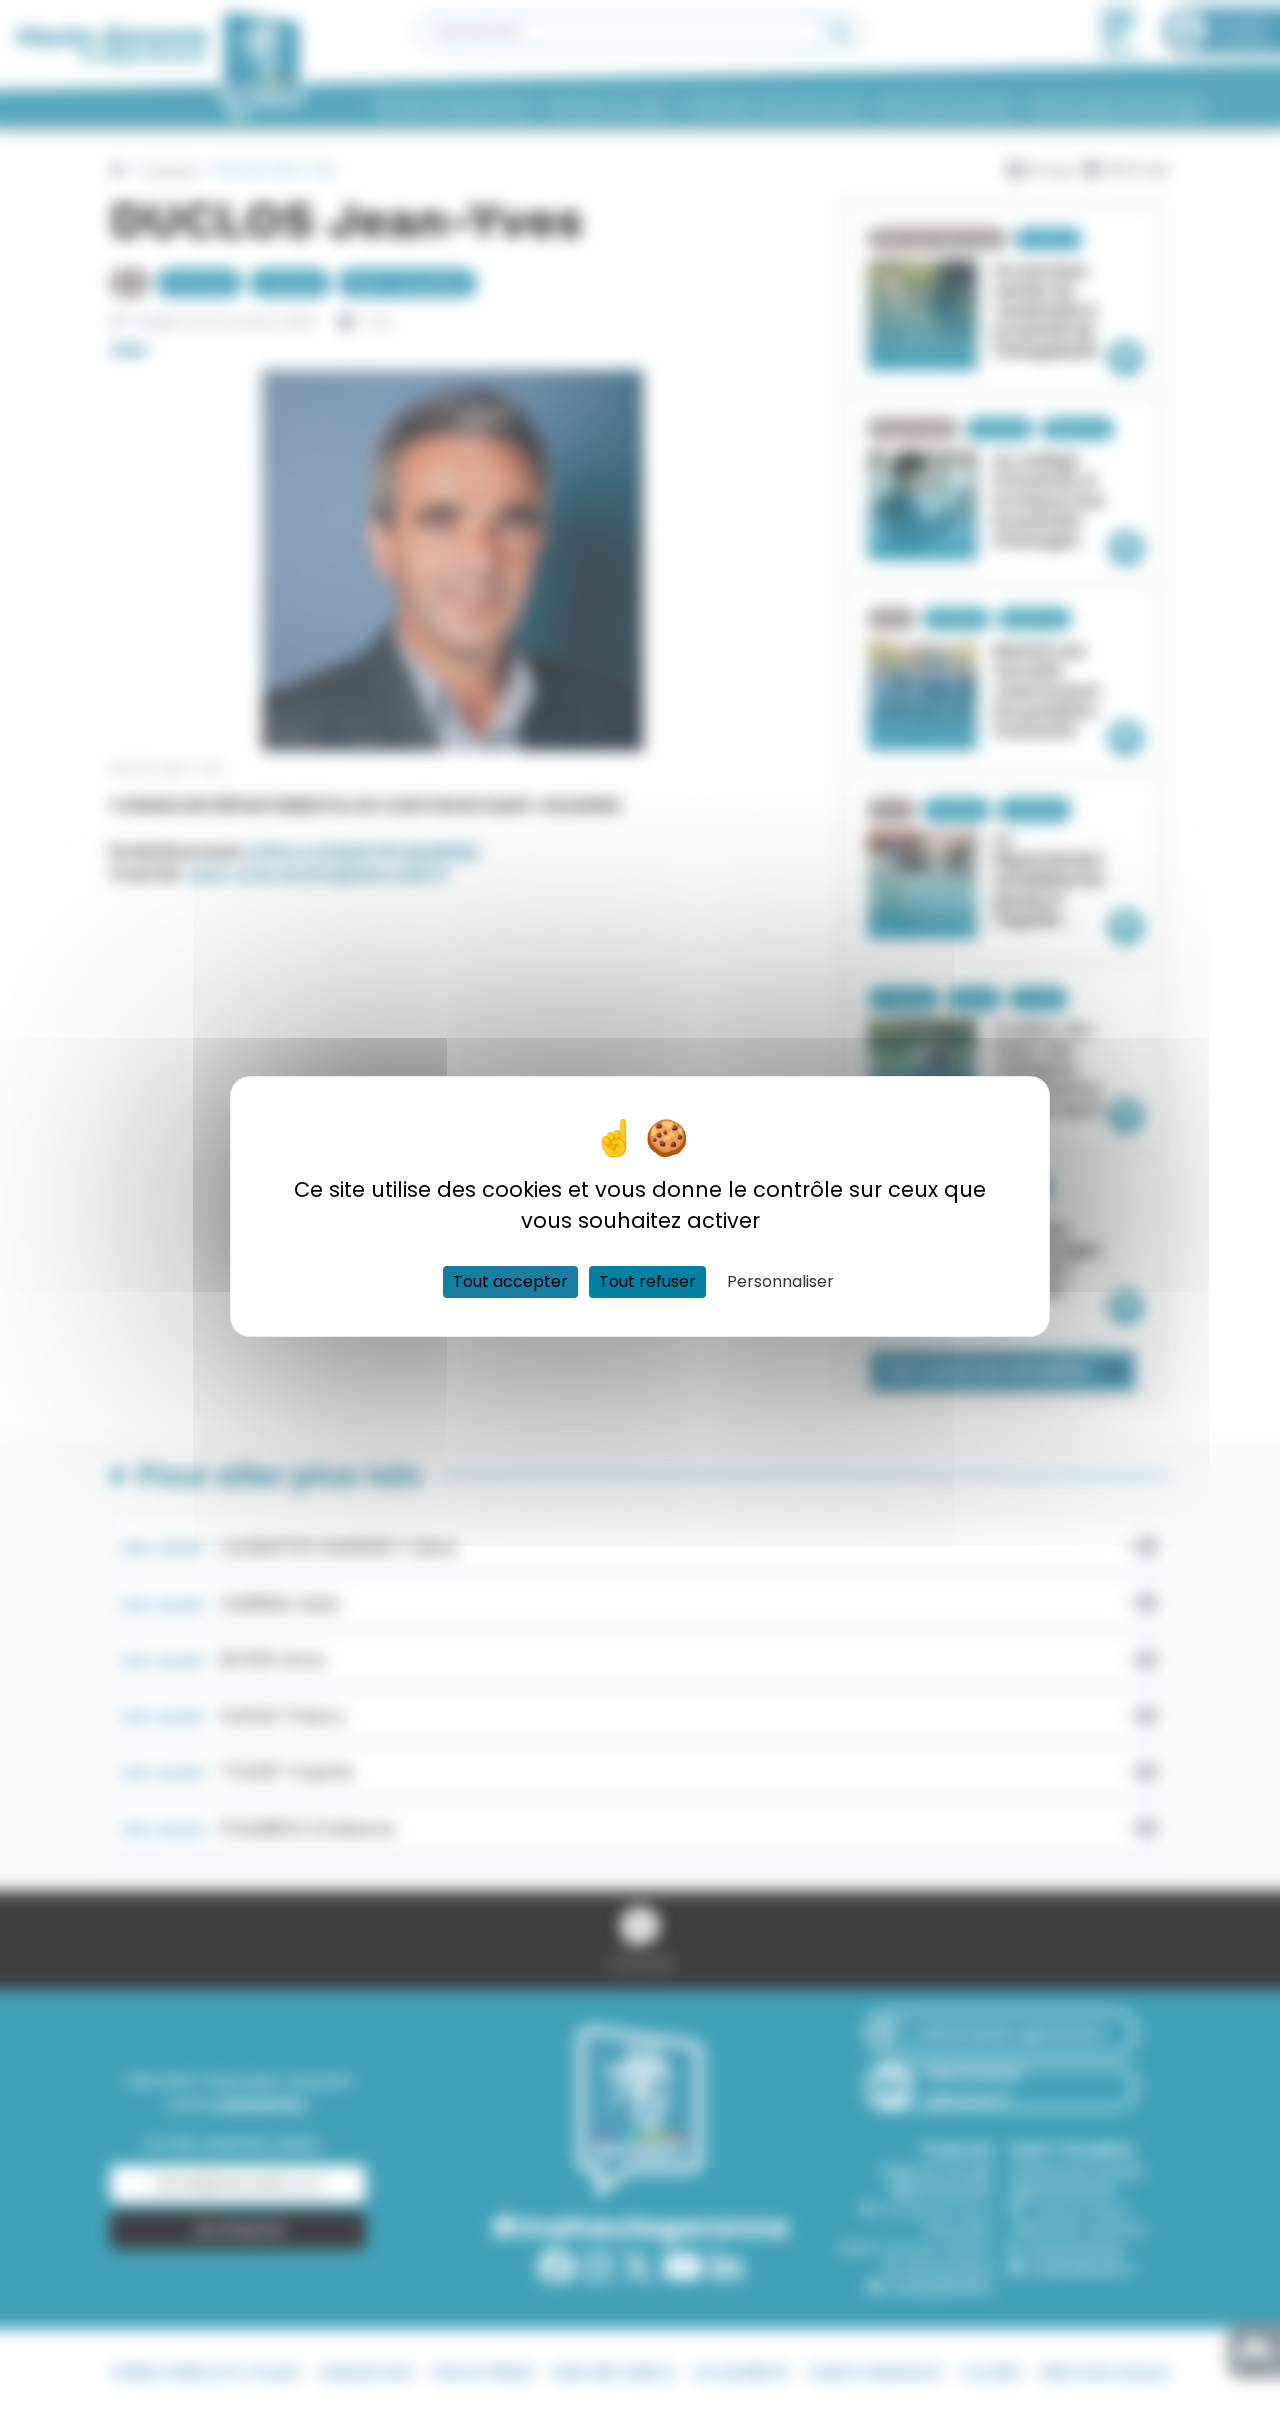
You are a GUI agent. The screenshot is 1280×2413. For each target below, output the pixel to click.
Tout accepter (510, 1281)
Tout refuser (647, 1281)
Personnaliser (780, 1281)
